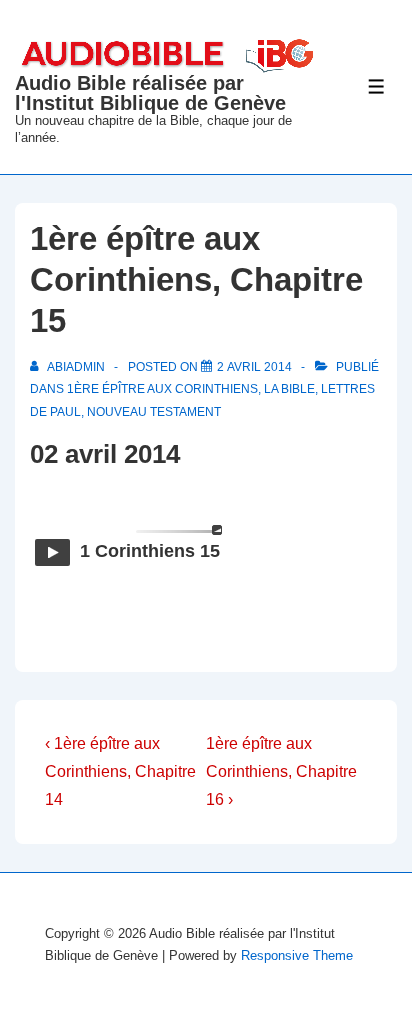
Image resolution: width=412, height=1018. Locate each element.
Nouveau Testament (154, 412)
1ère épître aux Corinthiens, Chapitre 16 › (281, 771)
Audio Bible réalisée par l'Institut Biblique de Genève (150, 93)
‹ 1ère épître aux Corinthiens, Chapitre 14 (120, 771)
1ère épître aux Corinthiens (162, 389)
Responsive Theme (297, 955)
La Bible (289, 389)
